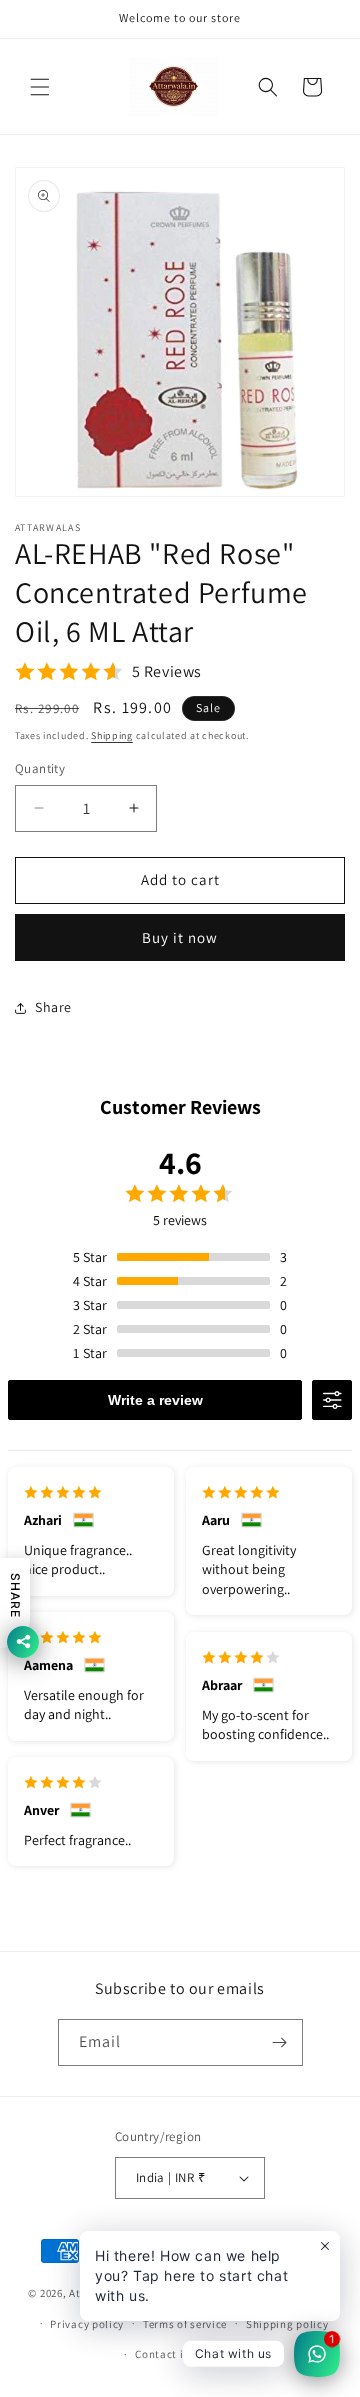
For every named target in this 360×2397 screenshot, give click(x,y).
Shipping (112, 735)
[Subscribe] (280, 2042)
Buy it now (180, 937)
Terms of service (185, 2324)
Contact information (189, 2354)
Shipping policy (287, 2324)
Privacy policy (87, 2324)
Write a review (155, 1400)
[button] (40, 87)
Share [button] (53, 1007)
